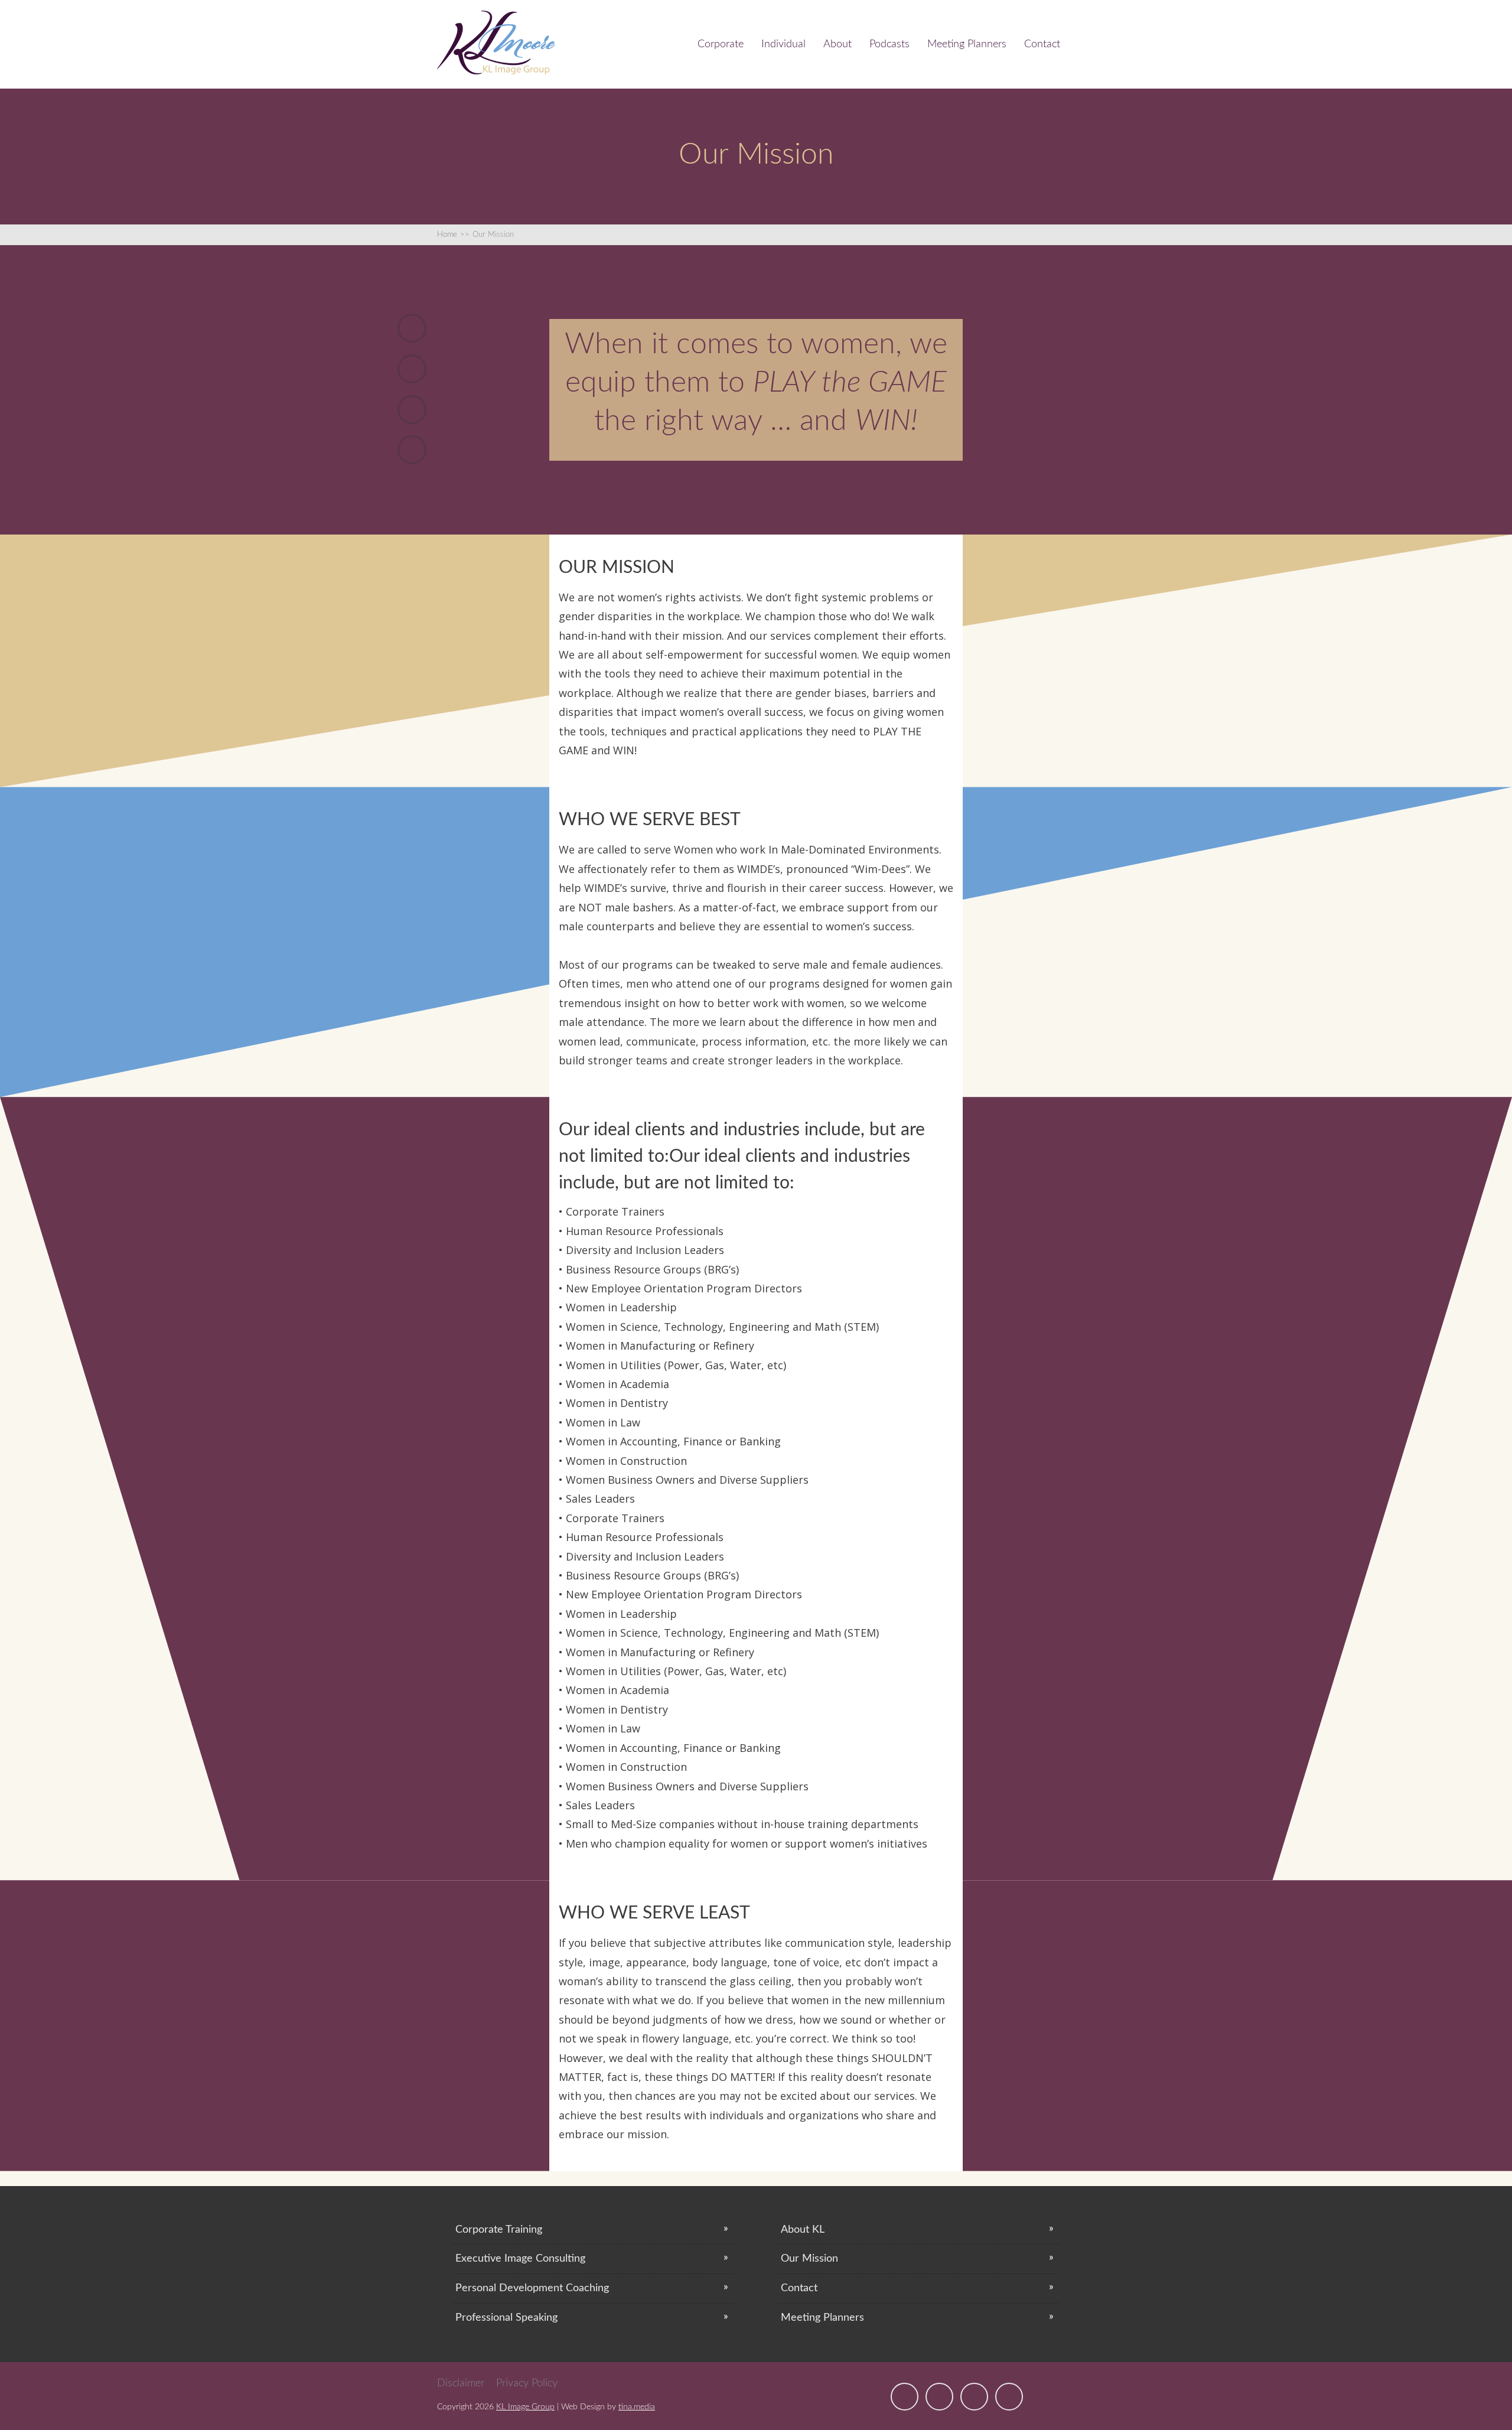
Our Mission (809, 2259)
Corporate (721, 44)
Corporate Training (499, 2230)
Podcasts (889, 44)
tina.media (637, 2407)
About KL (803, 2230)
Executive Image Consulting (520, 2259)
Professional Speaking (506, 2318)
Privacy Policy (527, 2383)
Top (1484, 2402)
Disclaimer (461, 2383)
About (838, 44)
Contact (1042, 44)
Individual (783, 44)
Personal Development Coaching (532, 2288)
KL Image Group (525, 2407)
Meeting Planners (967, 44)
